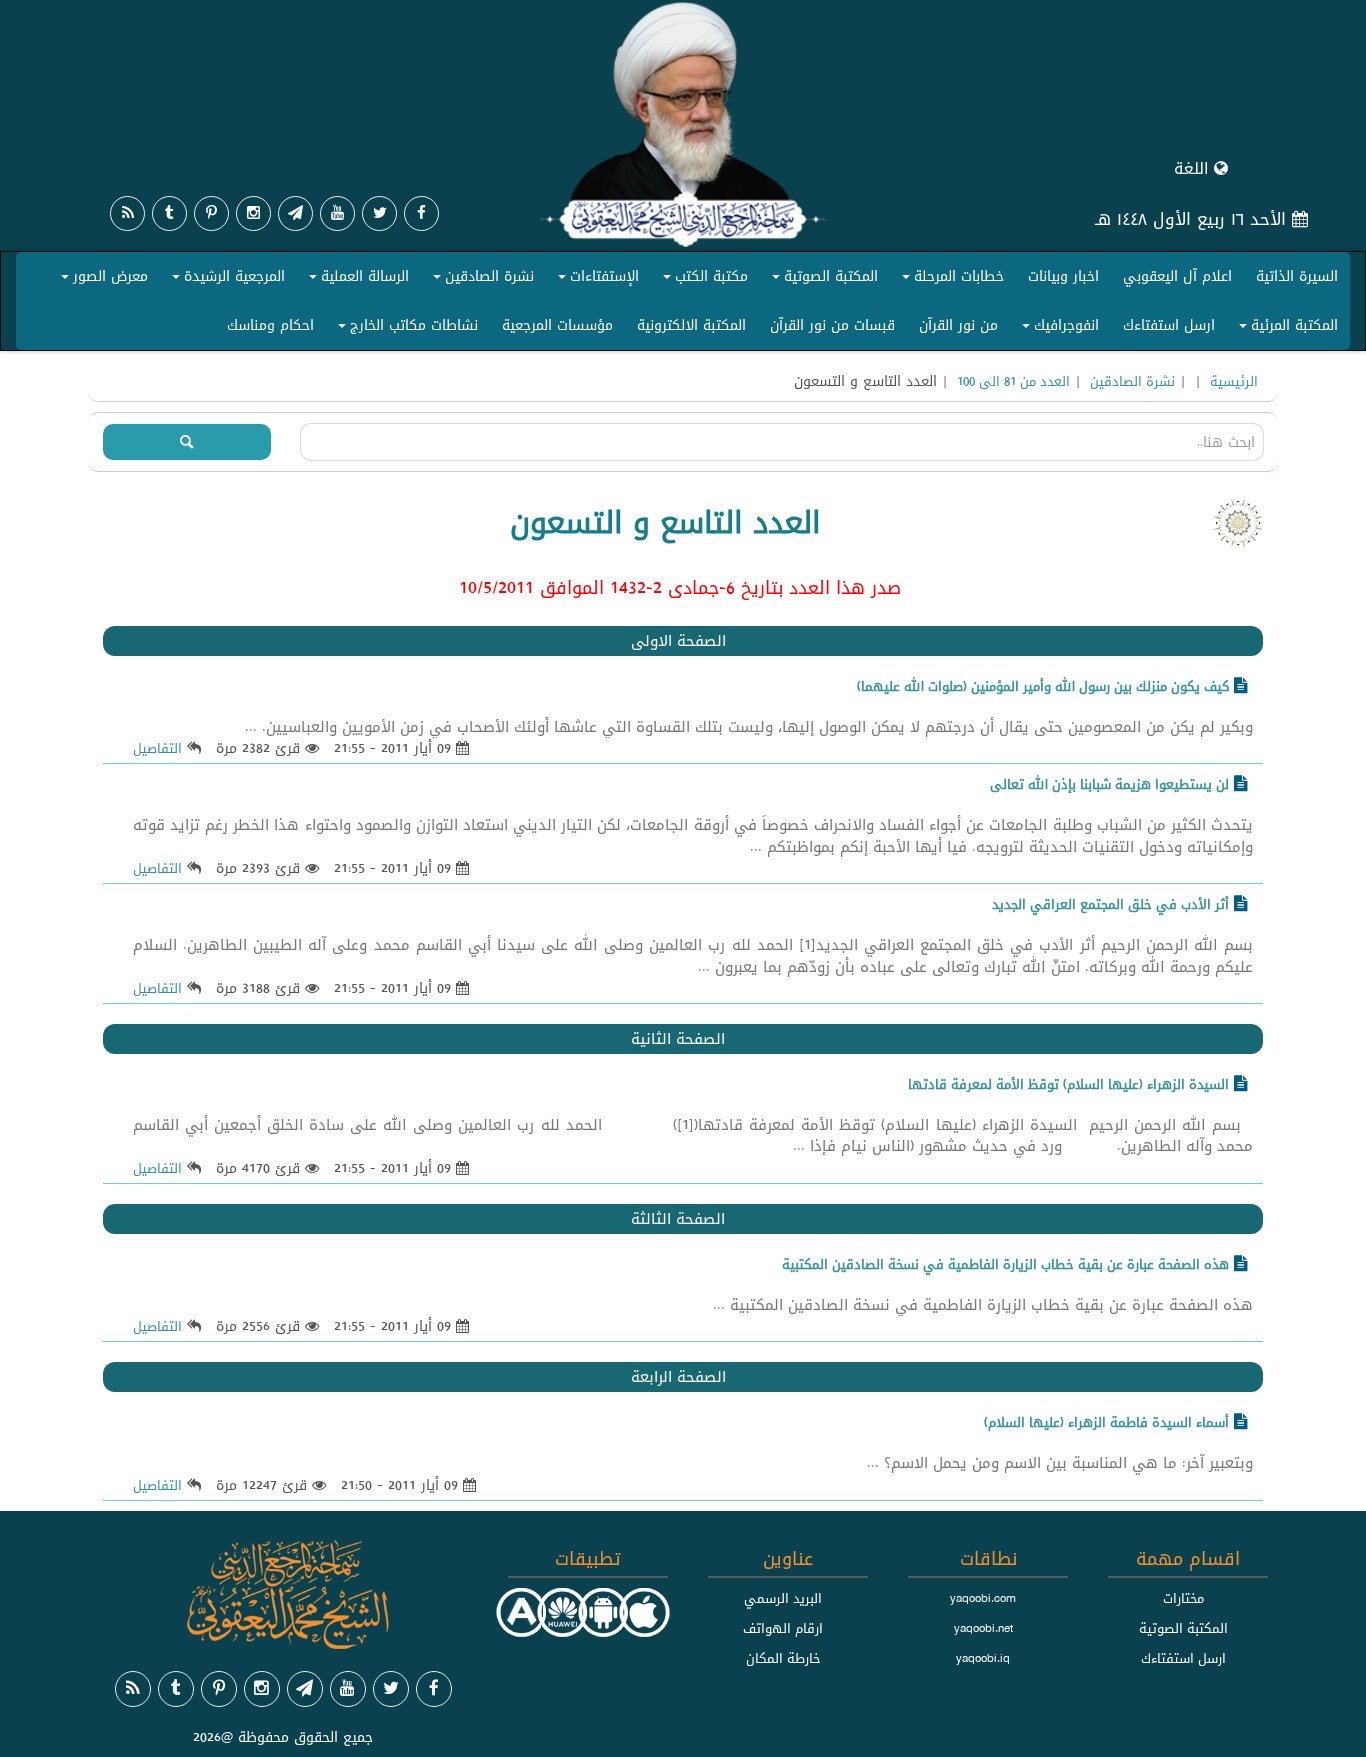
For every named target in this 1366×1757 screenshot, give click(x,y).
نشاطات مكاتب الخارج (405, 329)
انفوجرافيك (1057, 329)
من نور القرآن (958, 325)
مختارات (1183, 1598)
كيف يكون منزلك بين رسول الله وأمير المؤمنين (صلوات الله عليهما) (1043, 686)
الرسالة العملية (356, 280)
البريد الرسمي (783, 1598)
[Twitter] (379, 213)
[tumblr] (169, 213)
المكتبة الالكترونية (691, 325)
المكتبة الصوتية (822, 280)
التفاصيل (157, 748)
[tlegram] (295, 213)
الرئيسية (1234, 381)
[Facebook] (421, 213)
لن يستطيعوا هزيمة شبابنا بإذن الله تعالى (1109, 784)
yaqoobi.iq (983, 1658)
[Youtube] (337, 213)
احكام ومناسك (270, 325)
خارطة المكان (783, 1658)
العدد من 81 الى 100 (1013, 381)
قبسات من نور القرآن (832, 325)
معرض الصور (101, 280)
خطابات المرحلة (950, 280)
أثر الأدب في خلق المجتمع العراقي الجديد (1110, 904)
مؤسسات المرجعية (557, 325)
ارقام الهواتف (783, 1628)
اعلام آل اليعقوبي (1177, 276)
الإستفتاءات (595, 280)
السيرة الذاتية (1297, 276)
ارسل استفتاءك (1169, 325)
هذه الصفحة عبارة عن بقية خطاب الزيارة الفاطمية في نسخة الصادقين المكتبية (1005, 1264)
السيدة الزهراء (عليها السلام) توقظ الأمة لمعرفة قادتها (1068, 1084)
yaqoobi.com (983, 1598)
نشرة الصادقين (480, 280)
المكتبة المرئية (1285, 329)
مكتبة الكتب (702, 280)
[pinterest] (211, 213)
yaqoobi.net (983, 1628)
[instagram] (253, 213)
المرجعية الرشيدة (225, 280)
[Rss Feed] (127, 213)
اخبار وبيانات (1063, 276)
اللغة (1194, 168)
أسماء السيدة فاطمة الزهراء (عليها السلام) (1106, 1422)
